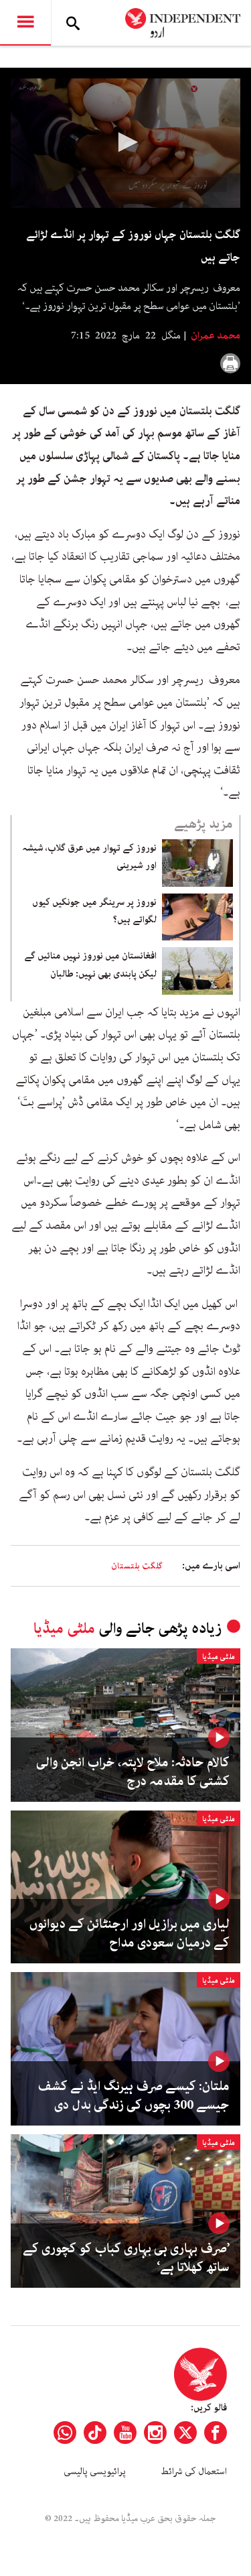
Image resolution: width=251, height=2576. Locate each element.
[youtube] (125, 2433)
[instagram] (155, 2433)
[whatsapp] (65, 2433)
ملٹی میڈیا (64, 1629)
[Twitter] (185, 2433)
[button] (126, 142)
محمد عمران (215, 336)
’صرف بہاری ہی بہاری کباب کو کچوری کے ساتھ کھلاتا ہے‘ (126, 2258)
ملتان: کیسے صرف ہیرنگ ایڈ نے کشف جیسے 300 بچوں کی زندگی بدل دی (134, 2096)
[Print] (230, 363)
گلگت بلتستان (137, 1566)
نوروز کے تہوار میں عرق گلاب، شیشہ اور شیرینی (89, 857)
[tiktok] (95, 2433)
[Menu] (25, 23)
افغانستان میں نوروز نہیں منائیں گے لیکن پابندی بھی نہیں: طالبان (90, 965)
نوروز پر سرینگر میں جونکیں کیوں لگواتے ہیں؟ (94, 911)
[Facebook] (216, 2433)
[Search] (73, 23)
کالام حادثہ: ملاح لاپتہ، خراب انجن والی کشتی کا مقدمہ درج (133, 1772)
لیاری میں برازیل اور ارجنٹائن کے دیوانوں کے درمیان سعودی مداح (130, 1934)
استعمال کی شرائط (194, 2471)
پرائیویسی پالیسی (95, 2471)
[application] (125, 143)
